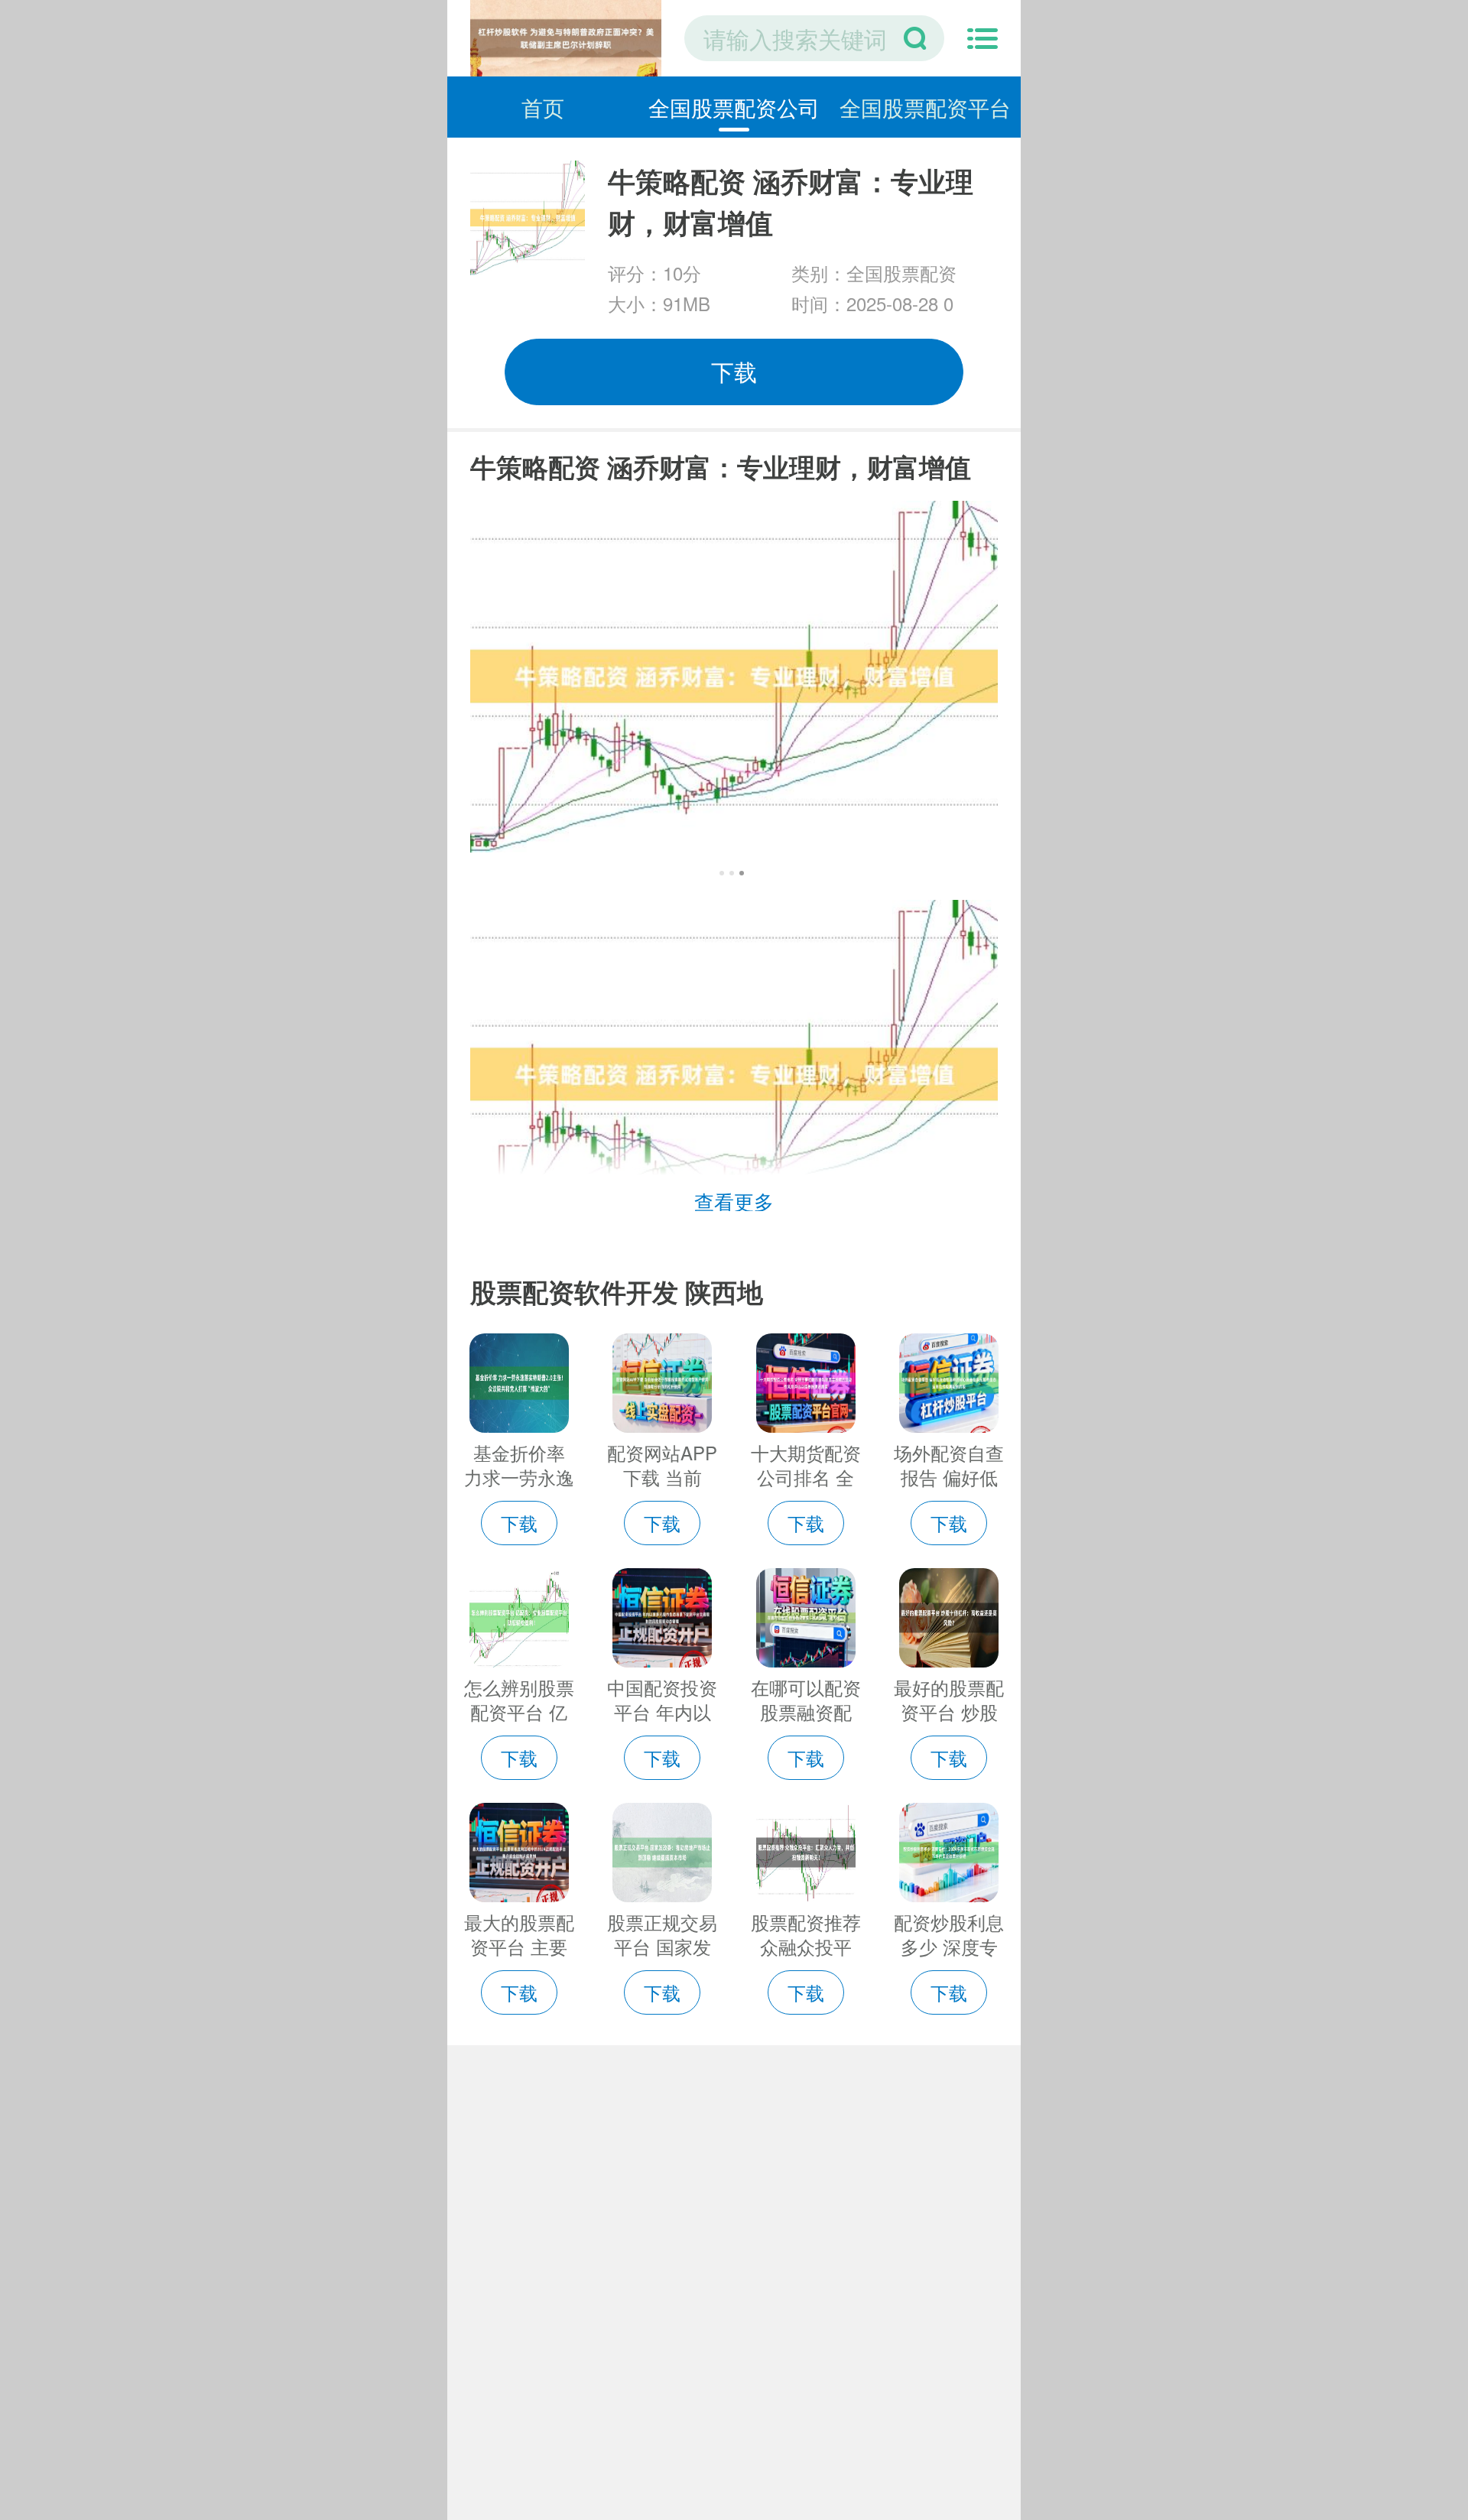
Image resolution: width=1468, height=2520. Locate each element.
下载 (734, 371)
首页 (543, 107)
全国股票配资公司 (734, 107)
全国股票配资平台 (925, 107)
